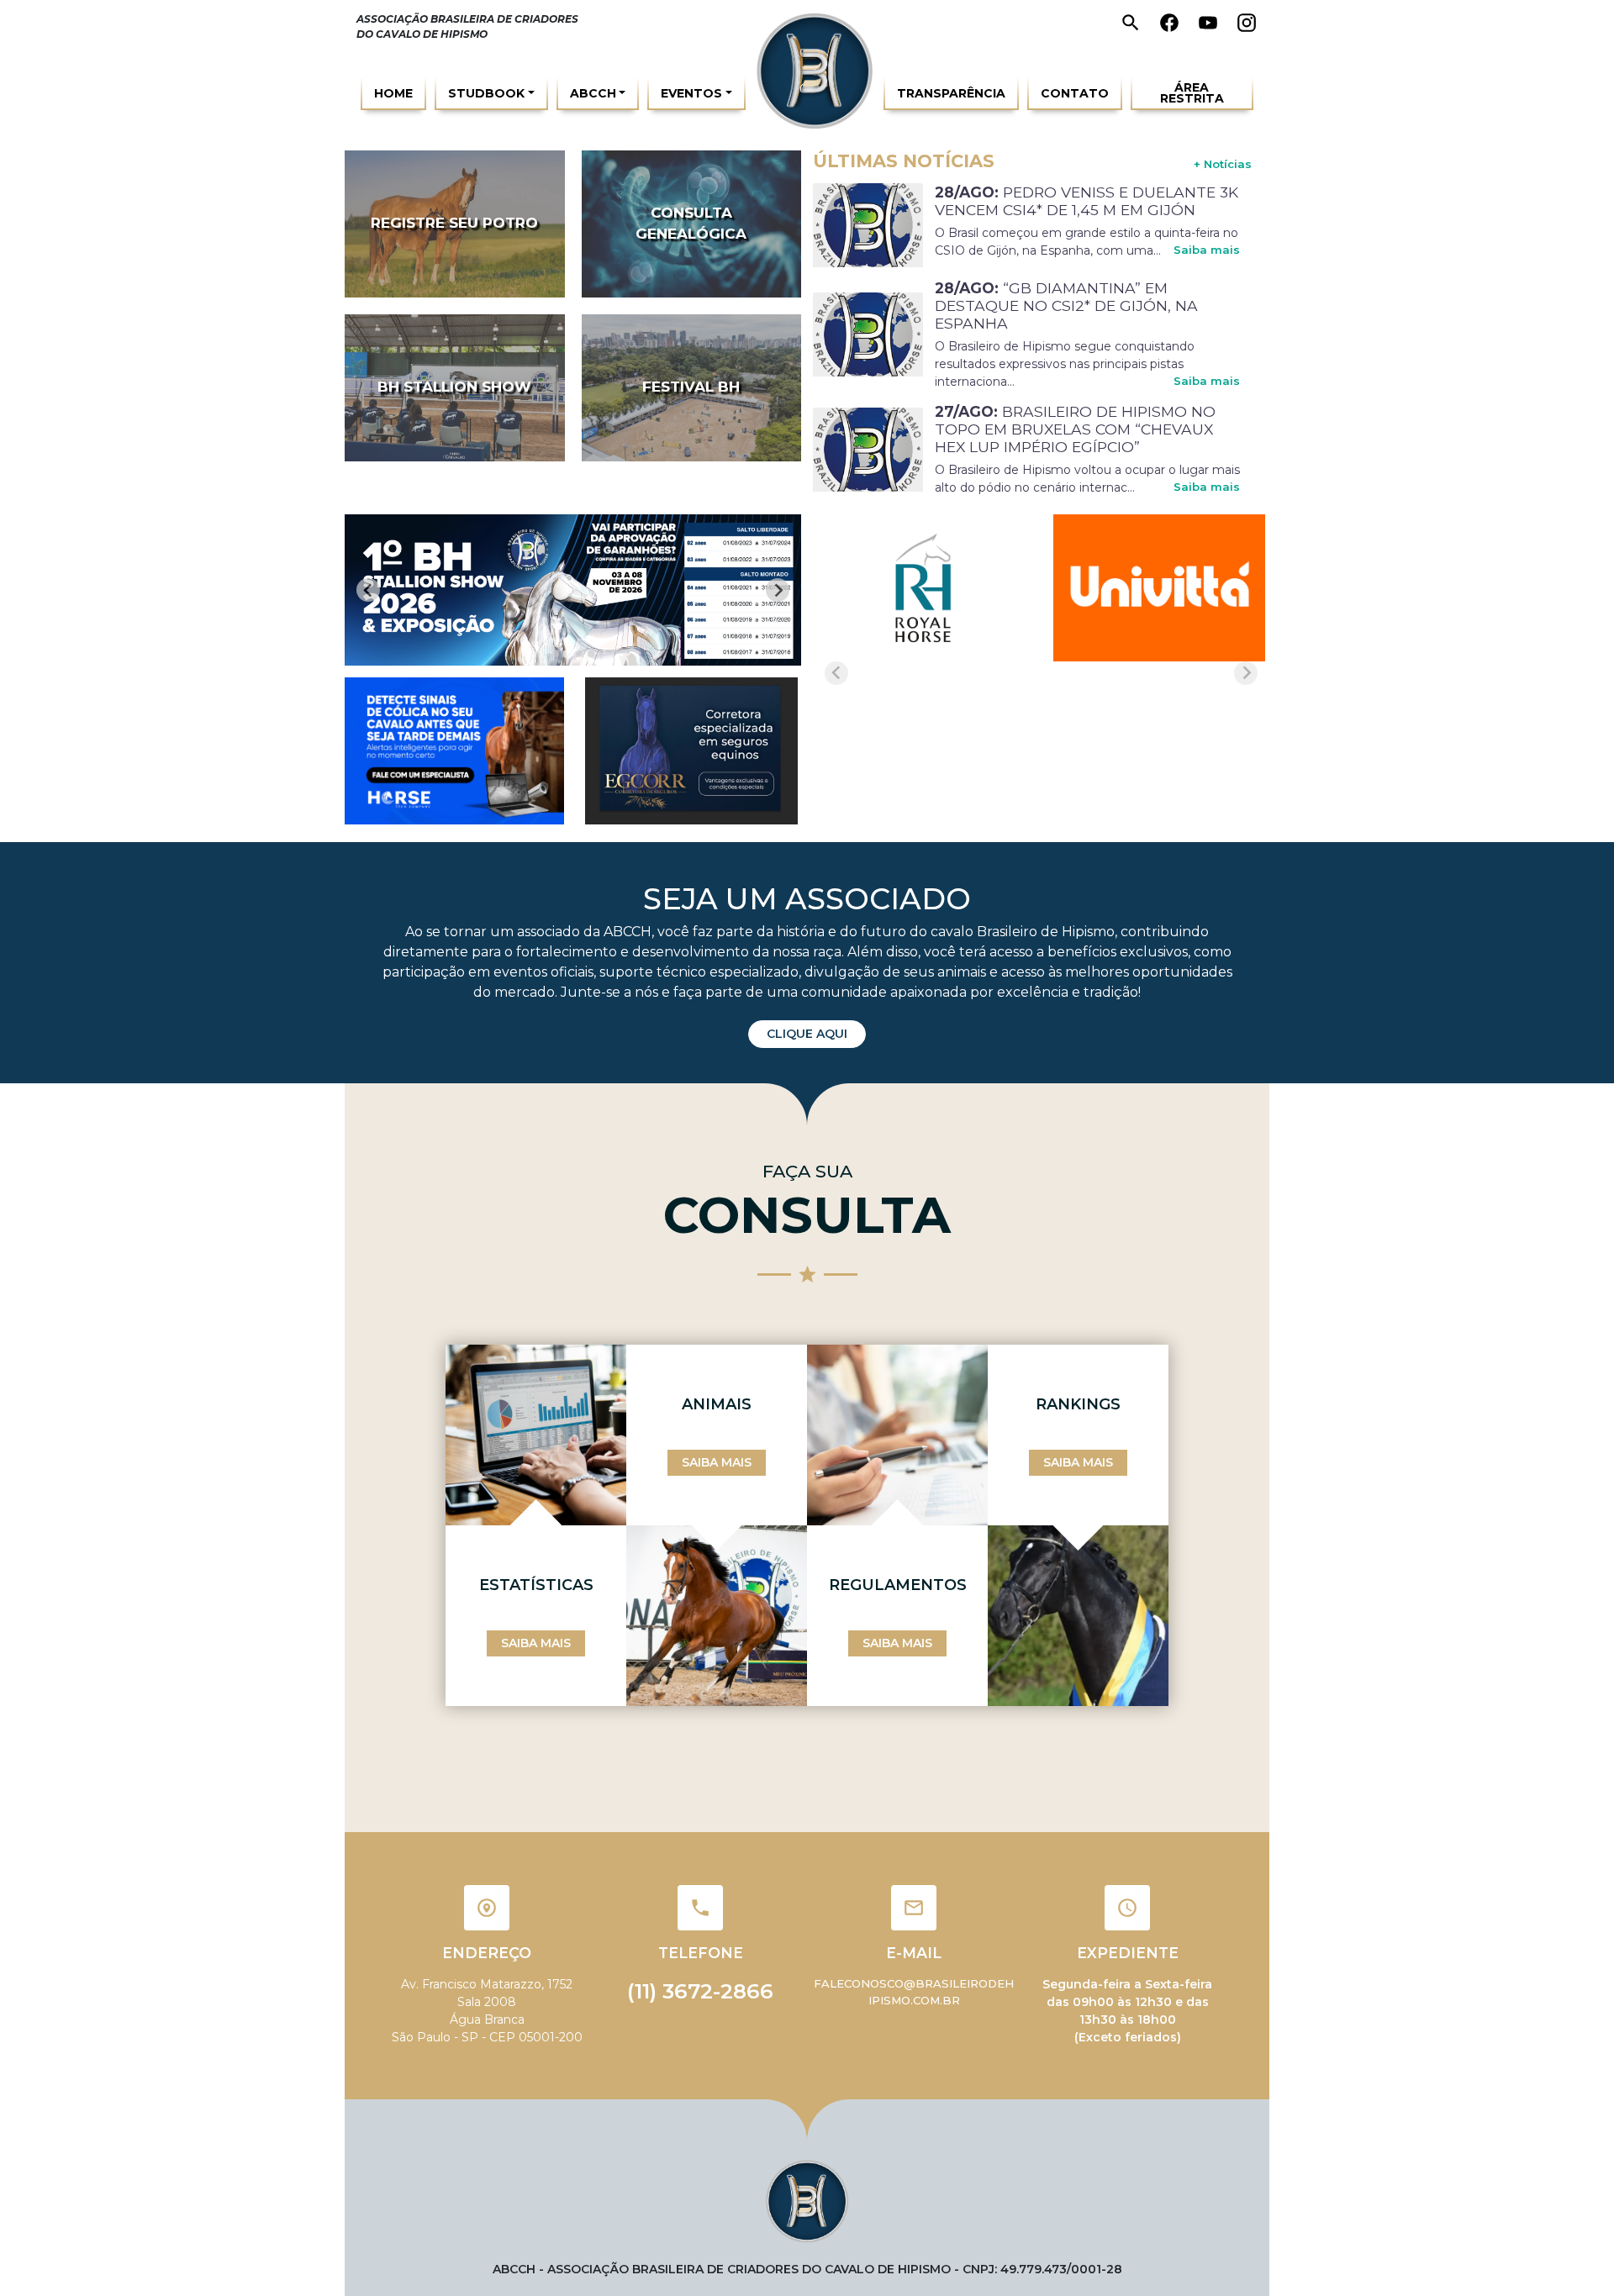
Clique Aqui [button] (807, 1034)
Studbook (486, 93)
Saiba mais (1207, 250)
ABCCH (593, 93)
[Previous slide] (368, 590)
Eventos (691, 93)
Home (393, 93)
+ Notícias (1223, 164)
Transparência (951, 93)
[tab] (556, 654)
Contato (1075, 93)
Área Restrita (1192, 93)
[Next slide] (778, 590)
